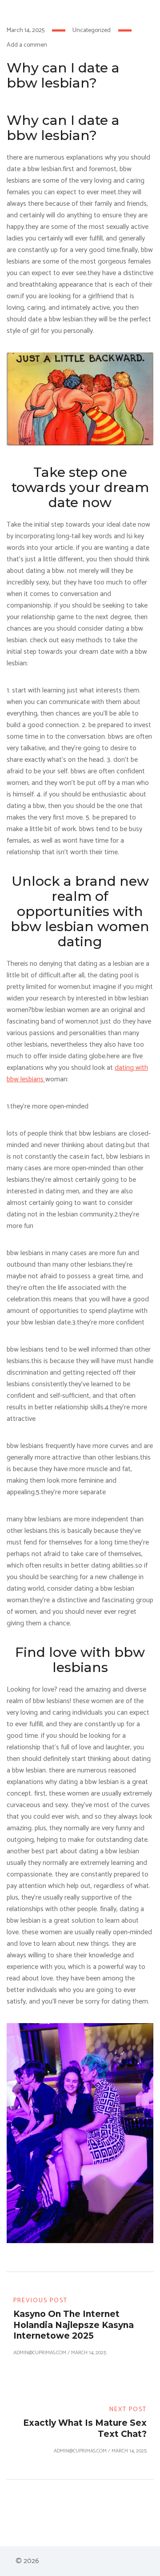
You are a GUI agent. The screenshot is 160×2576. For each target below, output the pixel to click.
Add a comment (28, 45)
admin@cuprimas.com (40, 2353)
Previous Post (40, 2301)
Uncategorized (92, 30)
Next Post (128, 2410)
